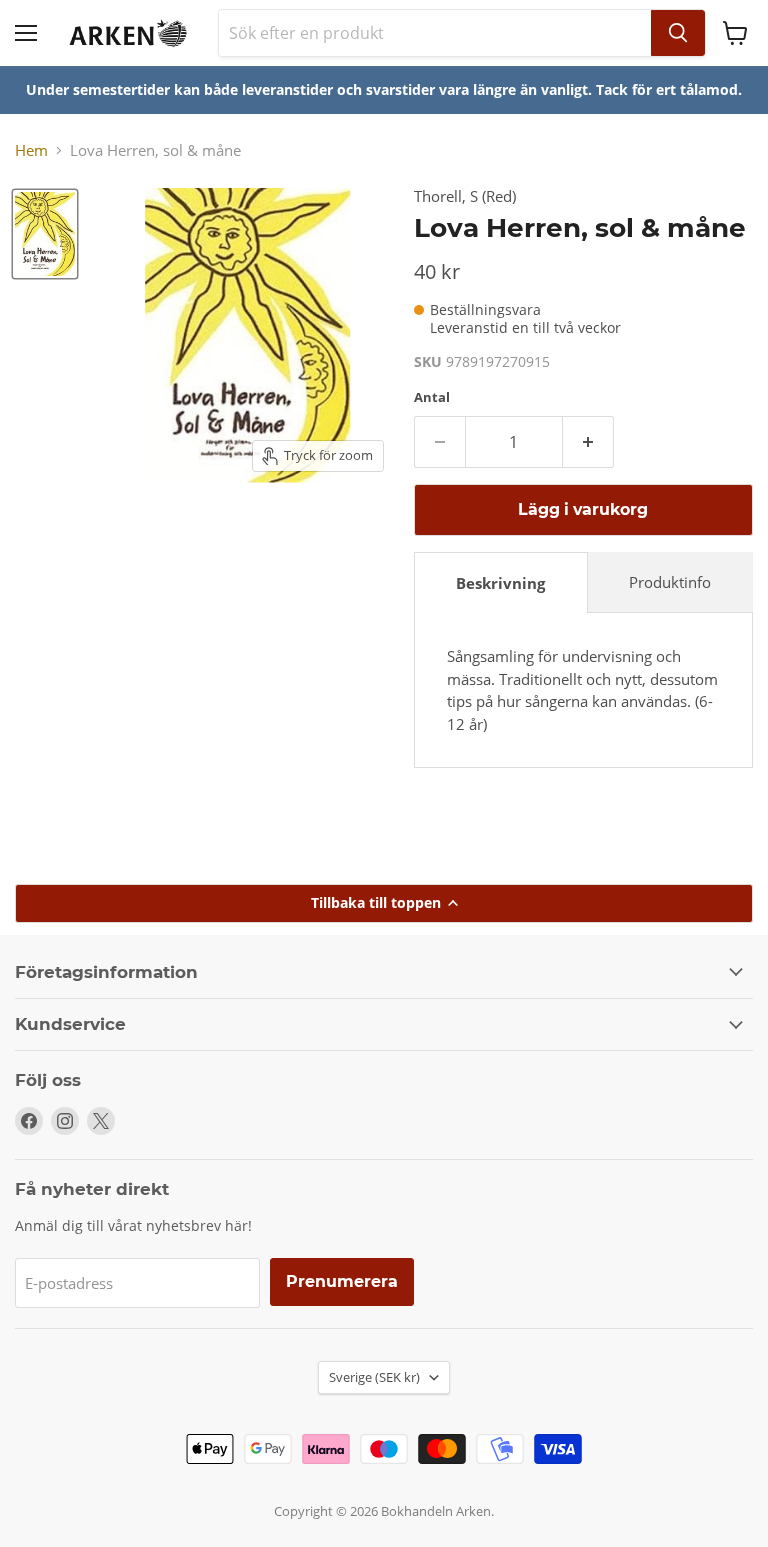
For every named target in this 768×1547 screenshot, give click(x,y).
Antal (432, 397)
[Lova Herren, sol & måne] (45, 234)
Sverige (374, 1377)
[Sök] (678, 33)
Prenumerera (342, 1281)
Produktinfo (670, 582)
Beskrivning (500, 583)
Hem (31, 150)
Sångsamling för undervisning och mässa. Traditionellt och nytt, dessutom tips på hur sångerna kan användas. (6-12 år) (582, 690)
